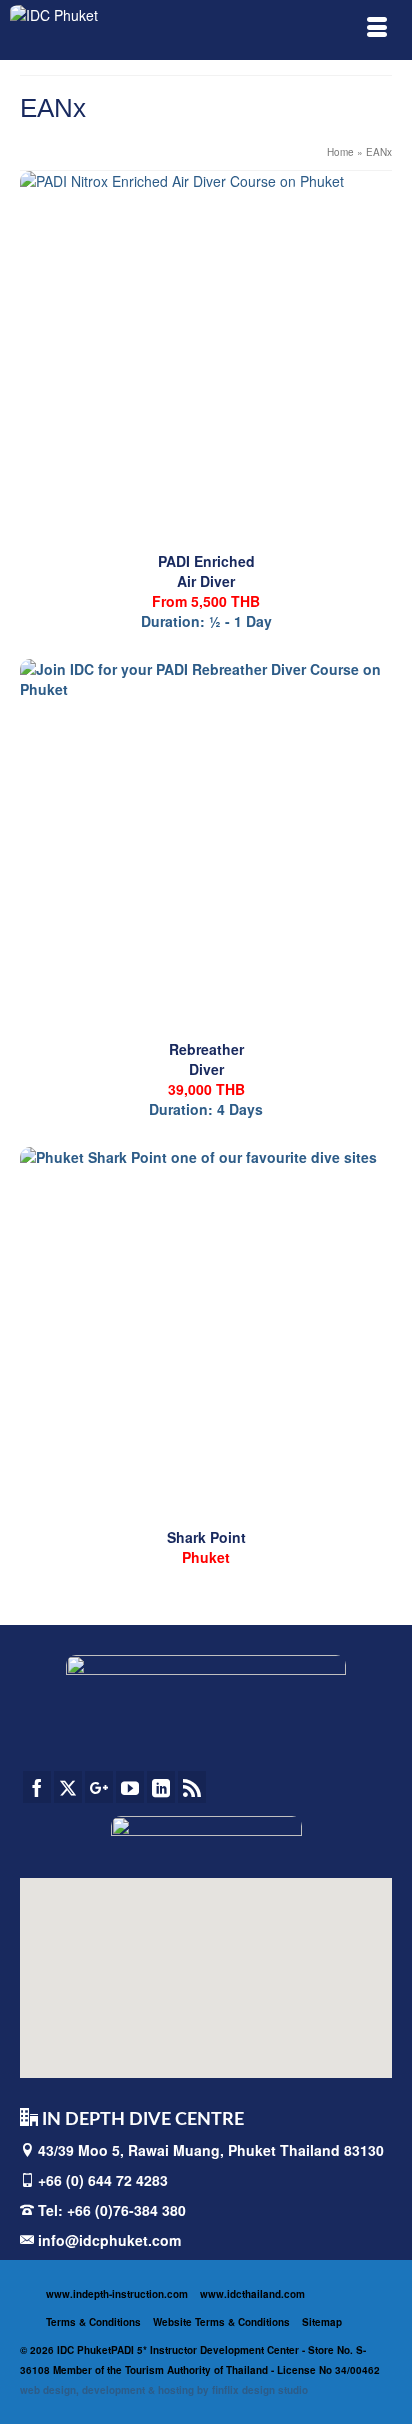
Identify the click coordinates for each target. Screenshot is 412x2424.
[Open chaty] (356, 2372)
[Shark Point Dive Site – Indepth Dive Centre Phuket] (206, 1333)
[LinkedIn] (161, 1787)
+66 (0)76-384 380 (126, 2210)
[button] (165, 1971)
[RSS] (192, 1787)
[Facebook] (37, 1787)
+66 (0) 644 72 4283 (103, 2180)
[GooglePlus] (99, 1787)
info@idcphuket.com (107, 2240)
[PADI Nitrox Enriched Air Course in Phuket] (206, 357)
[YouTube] (130, 1787)
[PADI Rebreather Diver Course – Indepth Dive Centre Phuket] (206, 845)
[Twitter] (68, 1787)
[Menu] (377, 30)
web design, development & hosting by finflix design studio (164, 2390)
